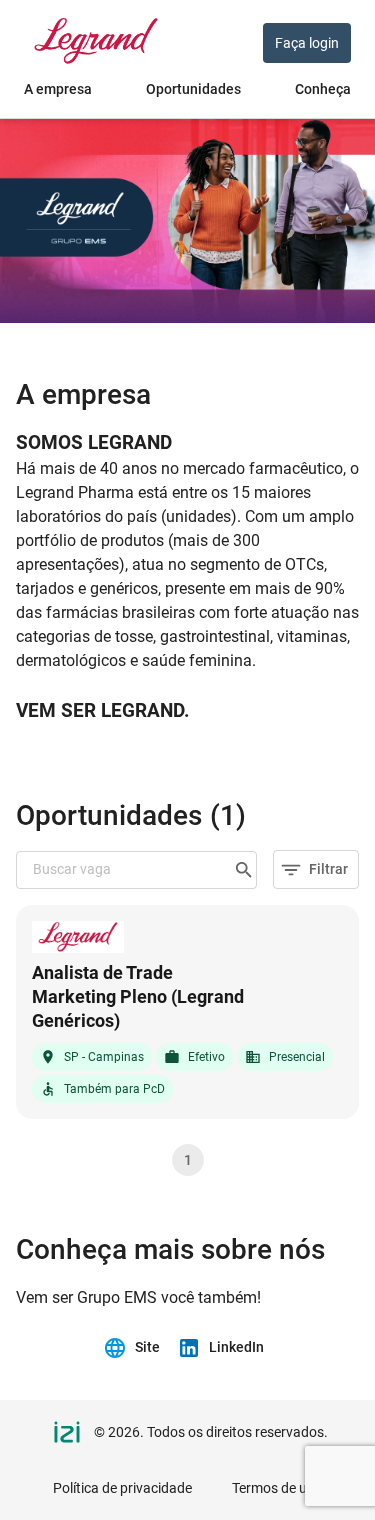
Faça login (307, 43)
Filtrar (328, 869)
